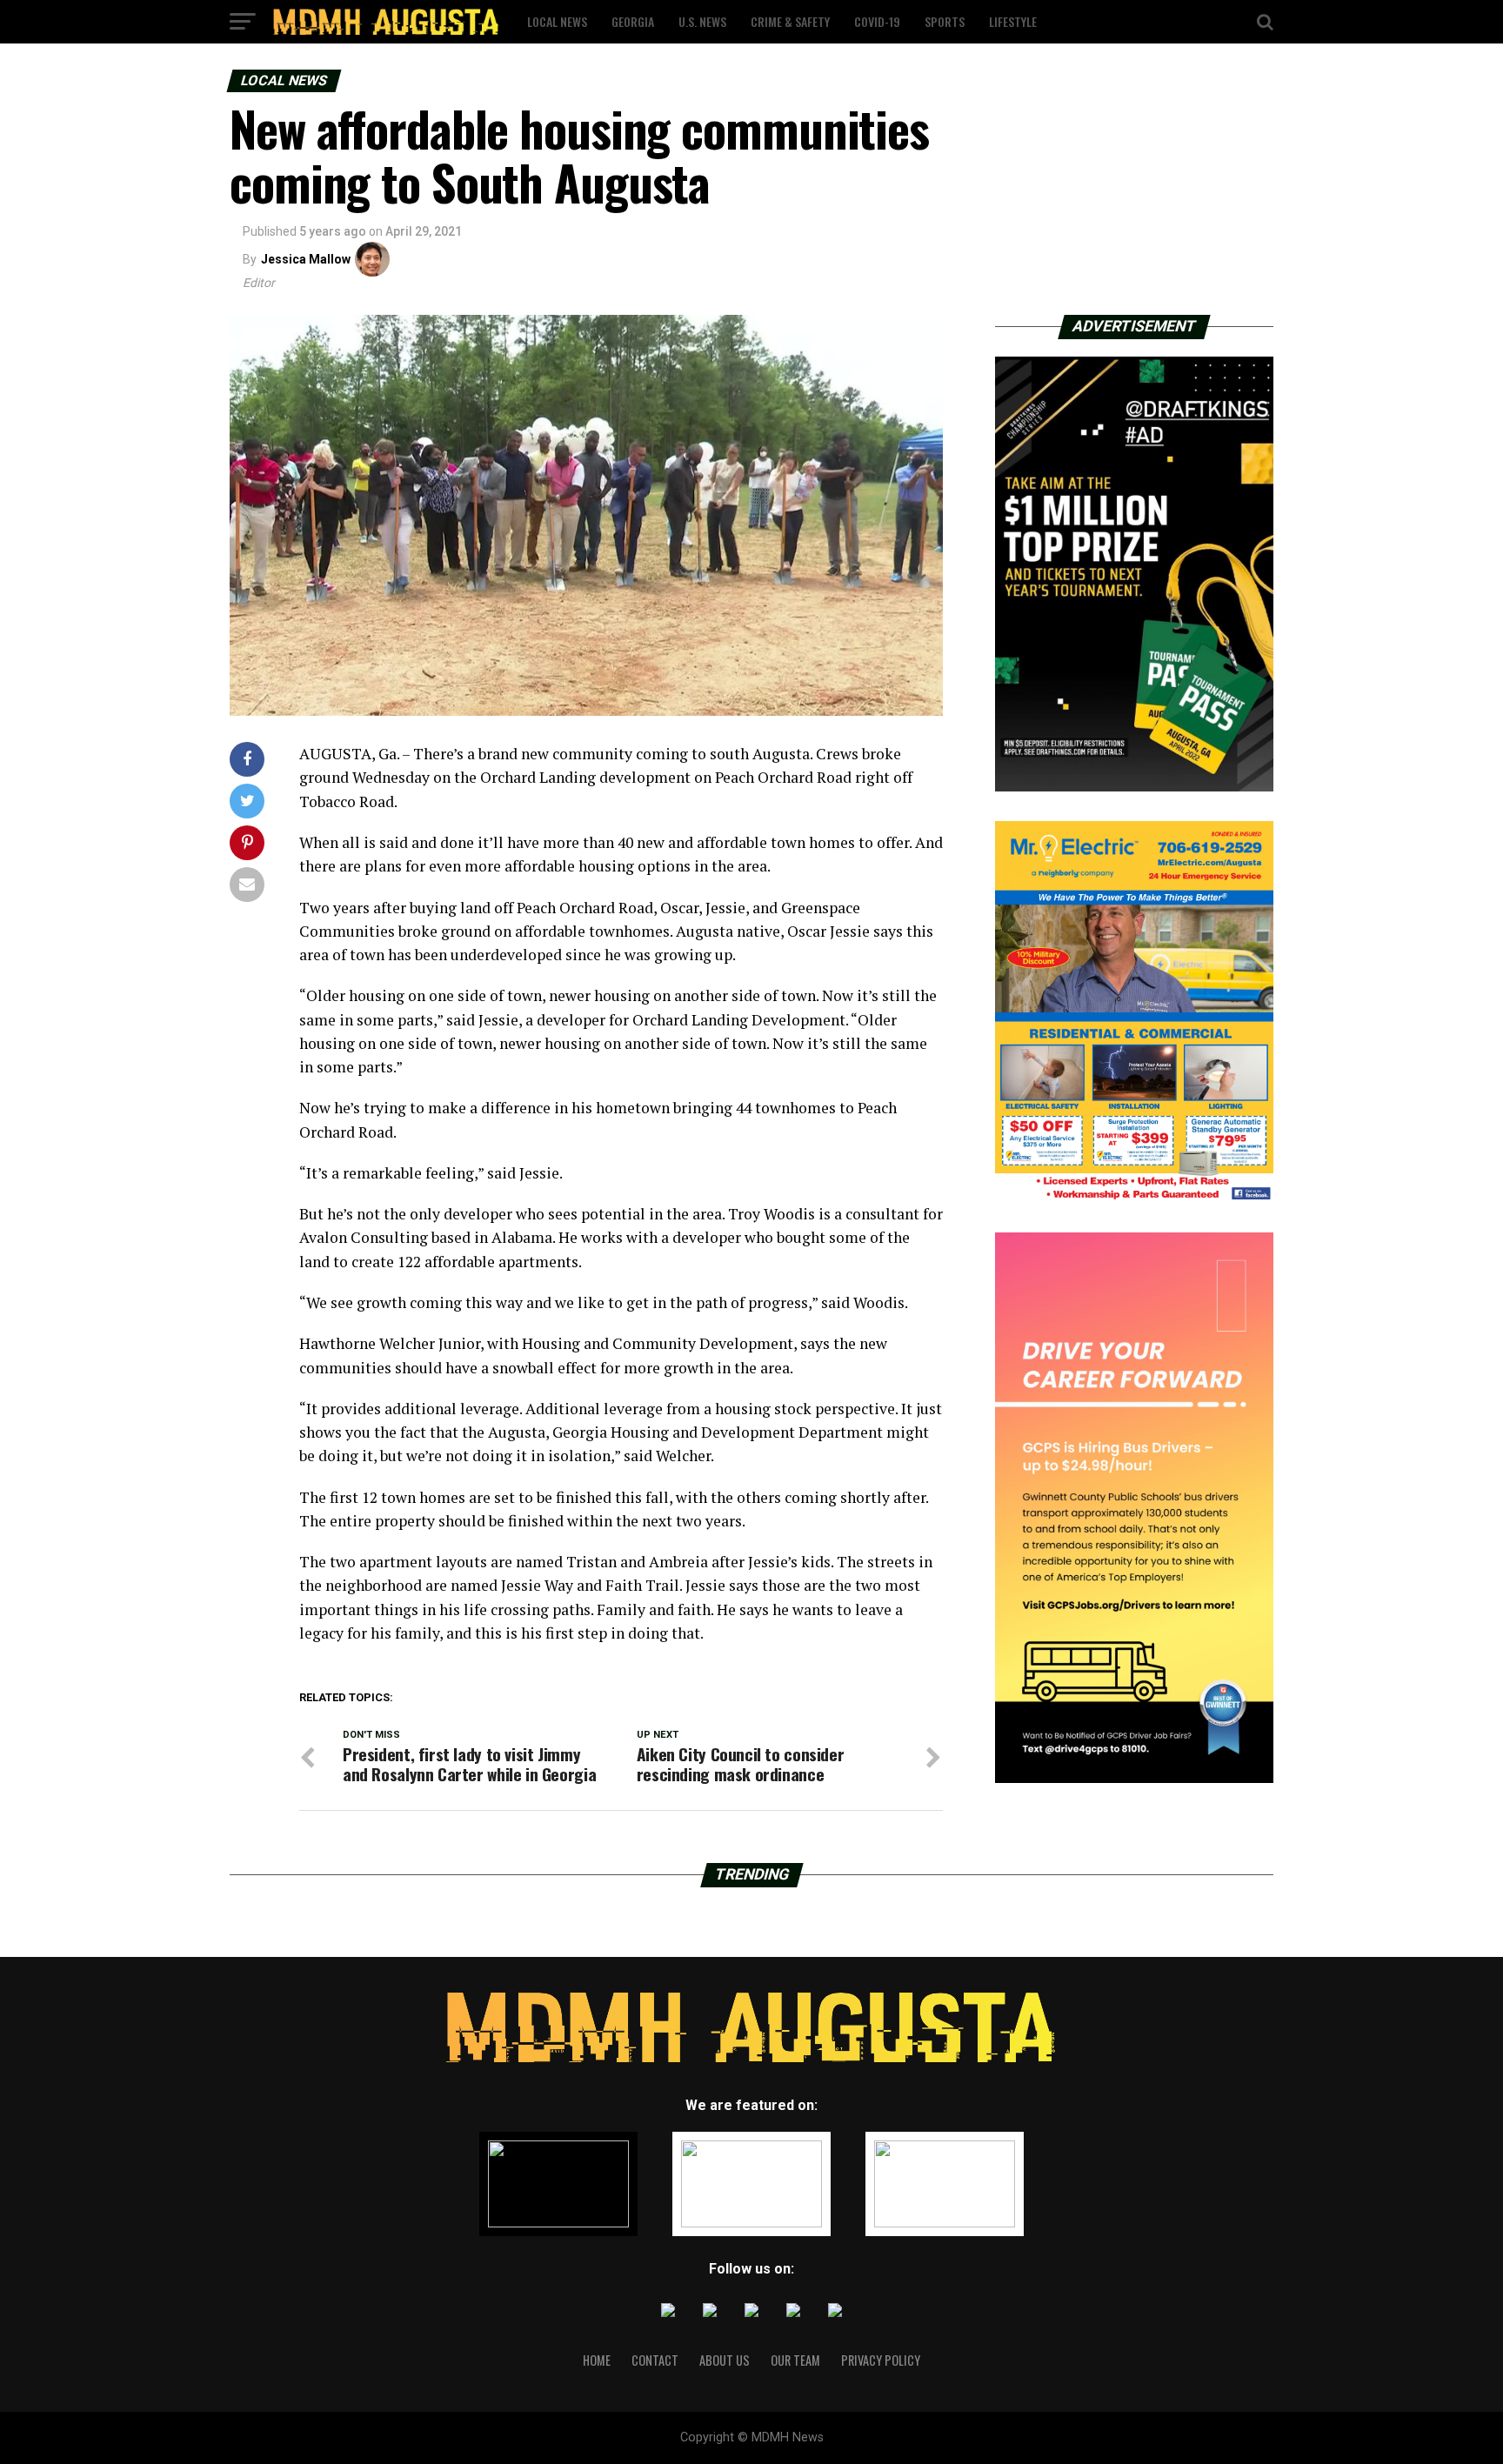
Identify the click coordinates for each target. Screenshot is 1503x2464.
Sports (945, 21)
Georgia (633, 21)
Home (597, 2360)
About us (725, 2360)
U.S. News (702, 21)
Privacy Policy (881, 2360)
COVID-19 (877, 21)
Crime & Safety (790, 21)
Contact (655, 2360)
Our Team (795, 2360)
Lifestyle (1013, 21)
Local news (557, 21)
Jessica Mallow (306, 259)
